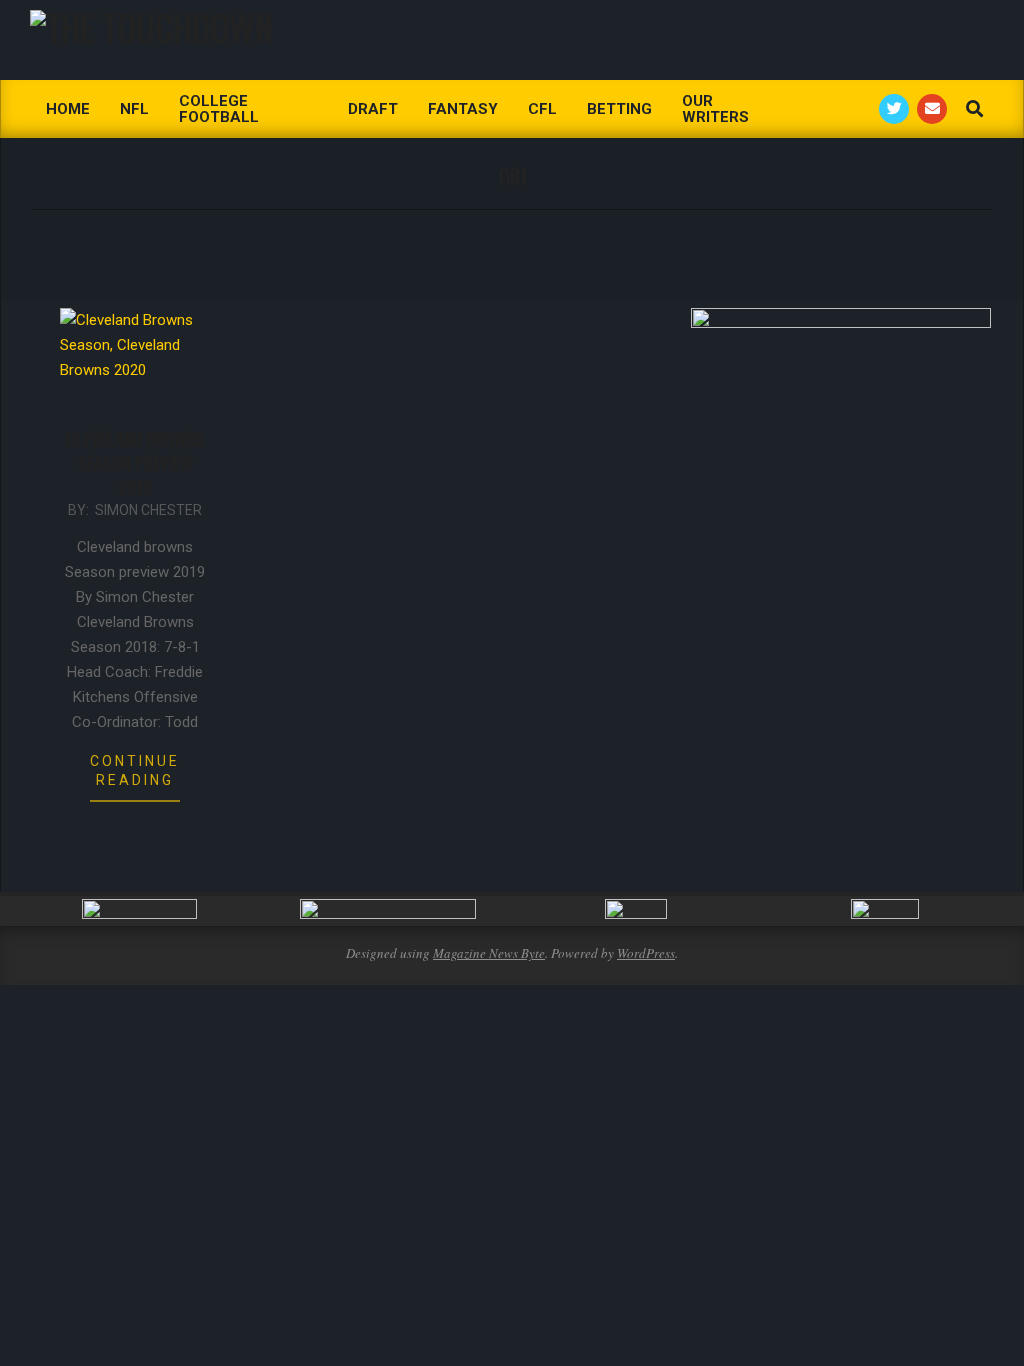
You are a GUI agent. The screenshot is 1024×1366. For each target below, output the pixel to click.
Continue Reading (135, 770)
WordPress (646, 953)
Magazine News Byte (489, 953)
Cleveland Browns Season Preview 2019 (135, 463)
